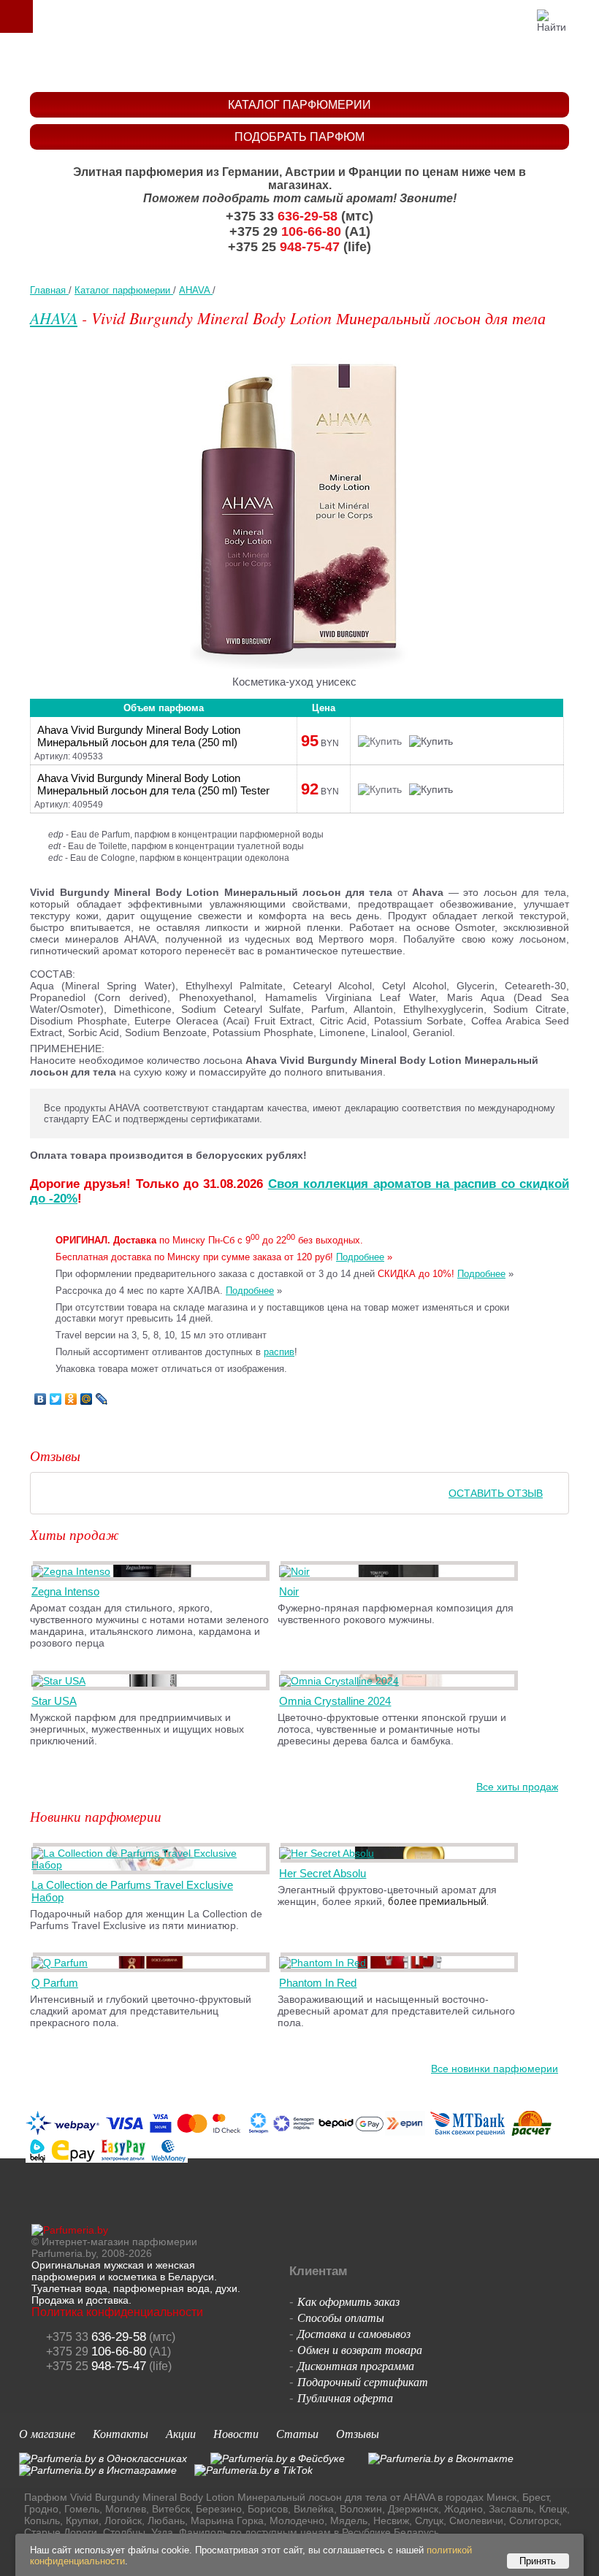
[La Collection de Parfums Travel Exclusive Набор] (151, 1865)
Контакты (121, 2433)
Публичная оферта (345, 2397)
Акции (181, 2433)
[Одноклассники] (71, 1399)
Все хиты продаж (517, 1787)
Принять (538, 2561)
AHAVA (54, 318)
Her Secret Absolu (323, 1873)
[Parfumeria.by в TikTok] (253, 2470)
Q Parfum (55, 1983)
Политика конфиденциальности (117, 2312)
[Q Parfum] (62, 1963)
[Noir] (297, 1571)
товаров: (583, 16)
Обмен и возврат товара (360, 2349)
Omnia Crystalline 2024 (335, 1701)
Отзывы (358, 2433)
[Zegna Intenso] (73, 1571)
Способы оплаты (341, 2317)
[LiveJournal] (102, 1399)
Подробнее (360, 1257)
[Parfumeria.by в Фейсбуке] (278, 2458)
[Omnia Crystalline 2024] (342, 1681)
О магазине (47, 2433)
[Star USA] (61, 1681)
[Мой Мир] (87, 1399)
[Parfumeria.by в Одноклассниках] (103, 2458)
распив (279, 1352)
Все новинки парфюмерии (495, 2069)
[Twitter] (56, 1399)
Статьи (297, 2433)
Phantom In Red (318, 1983)
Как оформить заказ (348, 2301)
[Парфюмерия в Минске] (303, 62)
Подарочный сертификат (363, 2381)
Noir (289, 1591)
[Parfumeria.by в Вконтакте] (441, 2458)
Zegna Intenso (65, 1591)
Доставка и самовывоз (354, 2333)
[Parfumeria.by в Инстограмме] (98, 2470)
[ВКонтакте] (41, 1399)
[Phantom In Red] (325, 1963)
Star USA (54, 1701)
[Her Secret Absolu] (329, 1853)
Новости (236, 2433)
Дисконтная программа (356, 2365)
